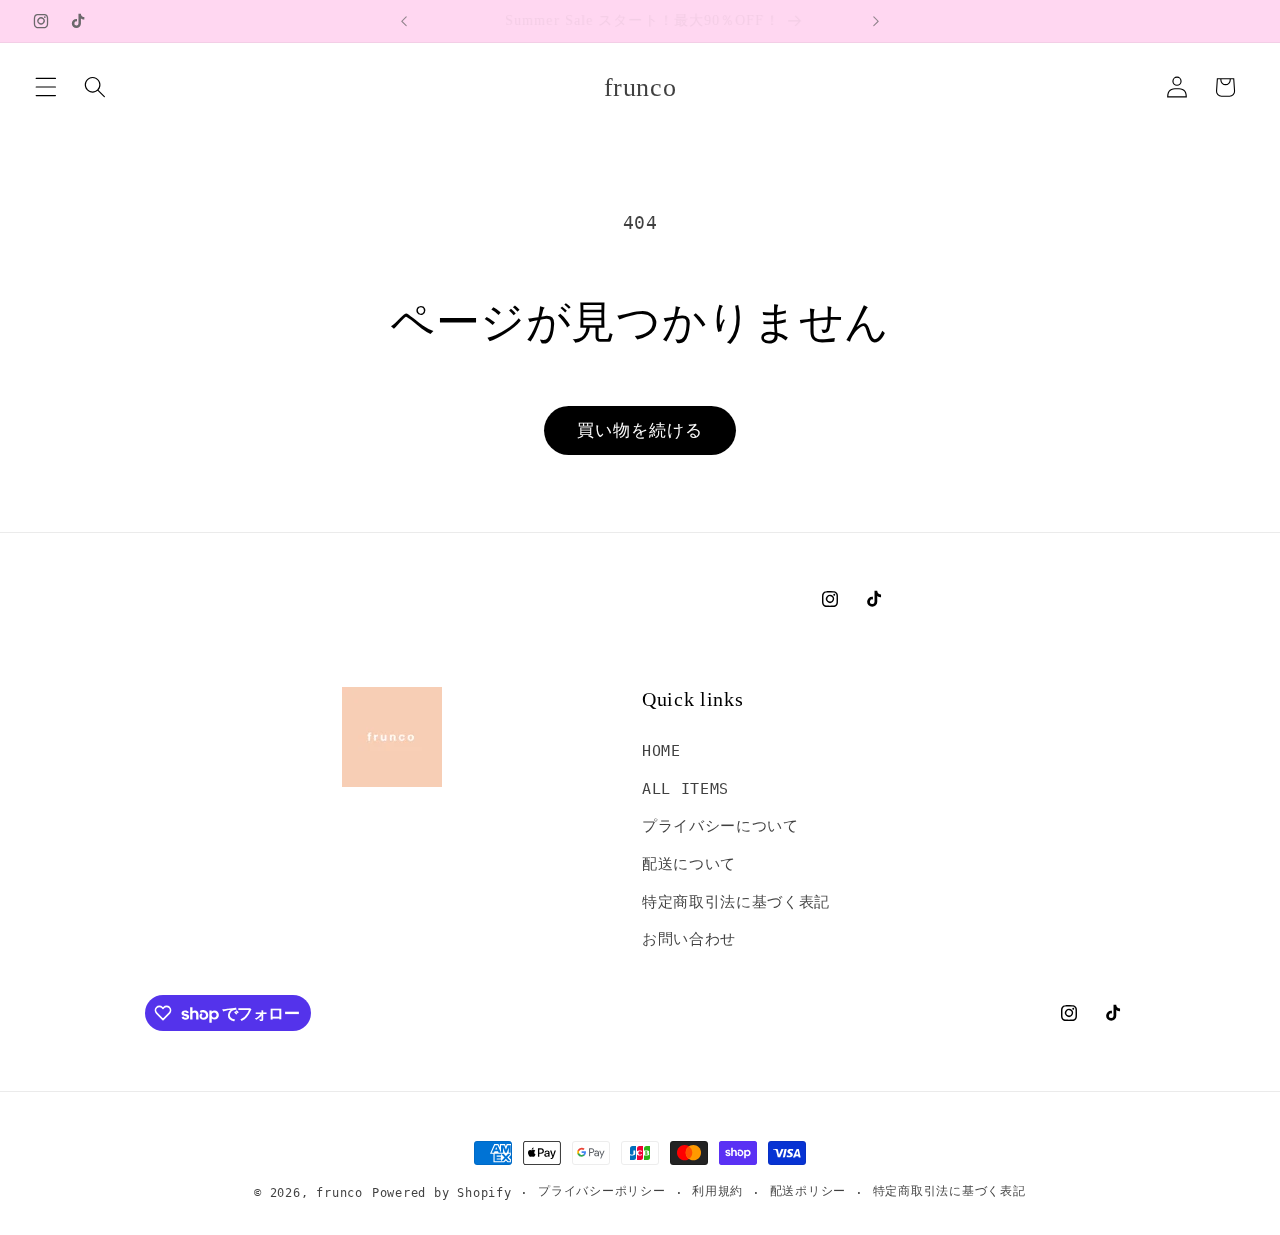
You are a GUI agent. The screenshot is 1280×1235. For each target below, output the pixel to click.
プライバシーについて (720, 826)
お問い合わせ (689, 939)
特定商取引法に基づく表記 (736, 902)
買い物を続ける (640, 430)
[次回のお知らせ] (876, 21)
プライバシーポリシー (602, 1191)
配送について (689, 864)
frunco (339, 1193)
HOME (661, 751)
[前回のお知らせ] (404, 21)
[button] (46, 87)
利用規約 (717, 1191)
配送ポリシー (808, 1191)
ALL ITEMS (685, 789)
